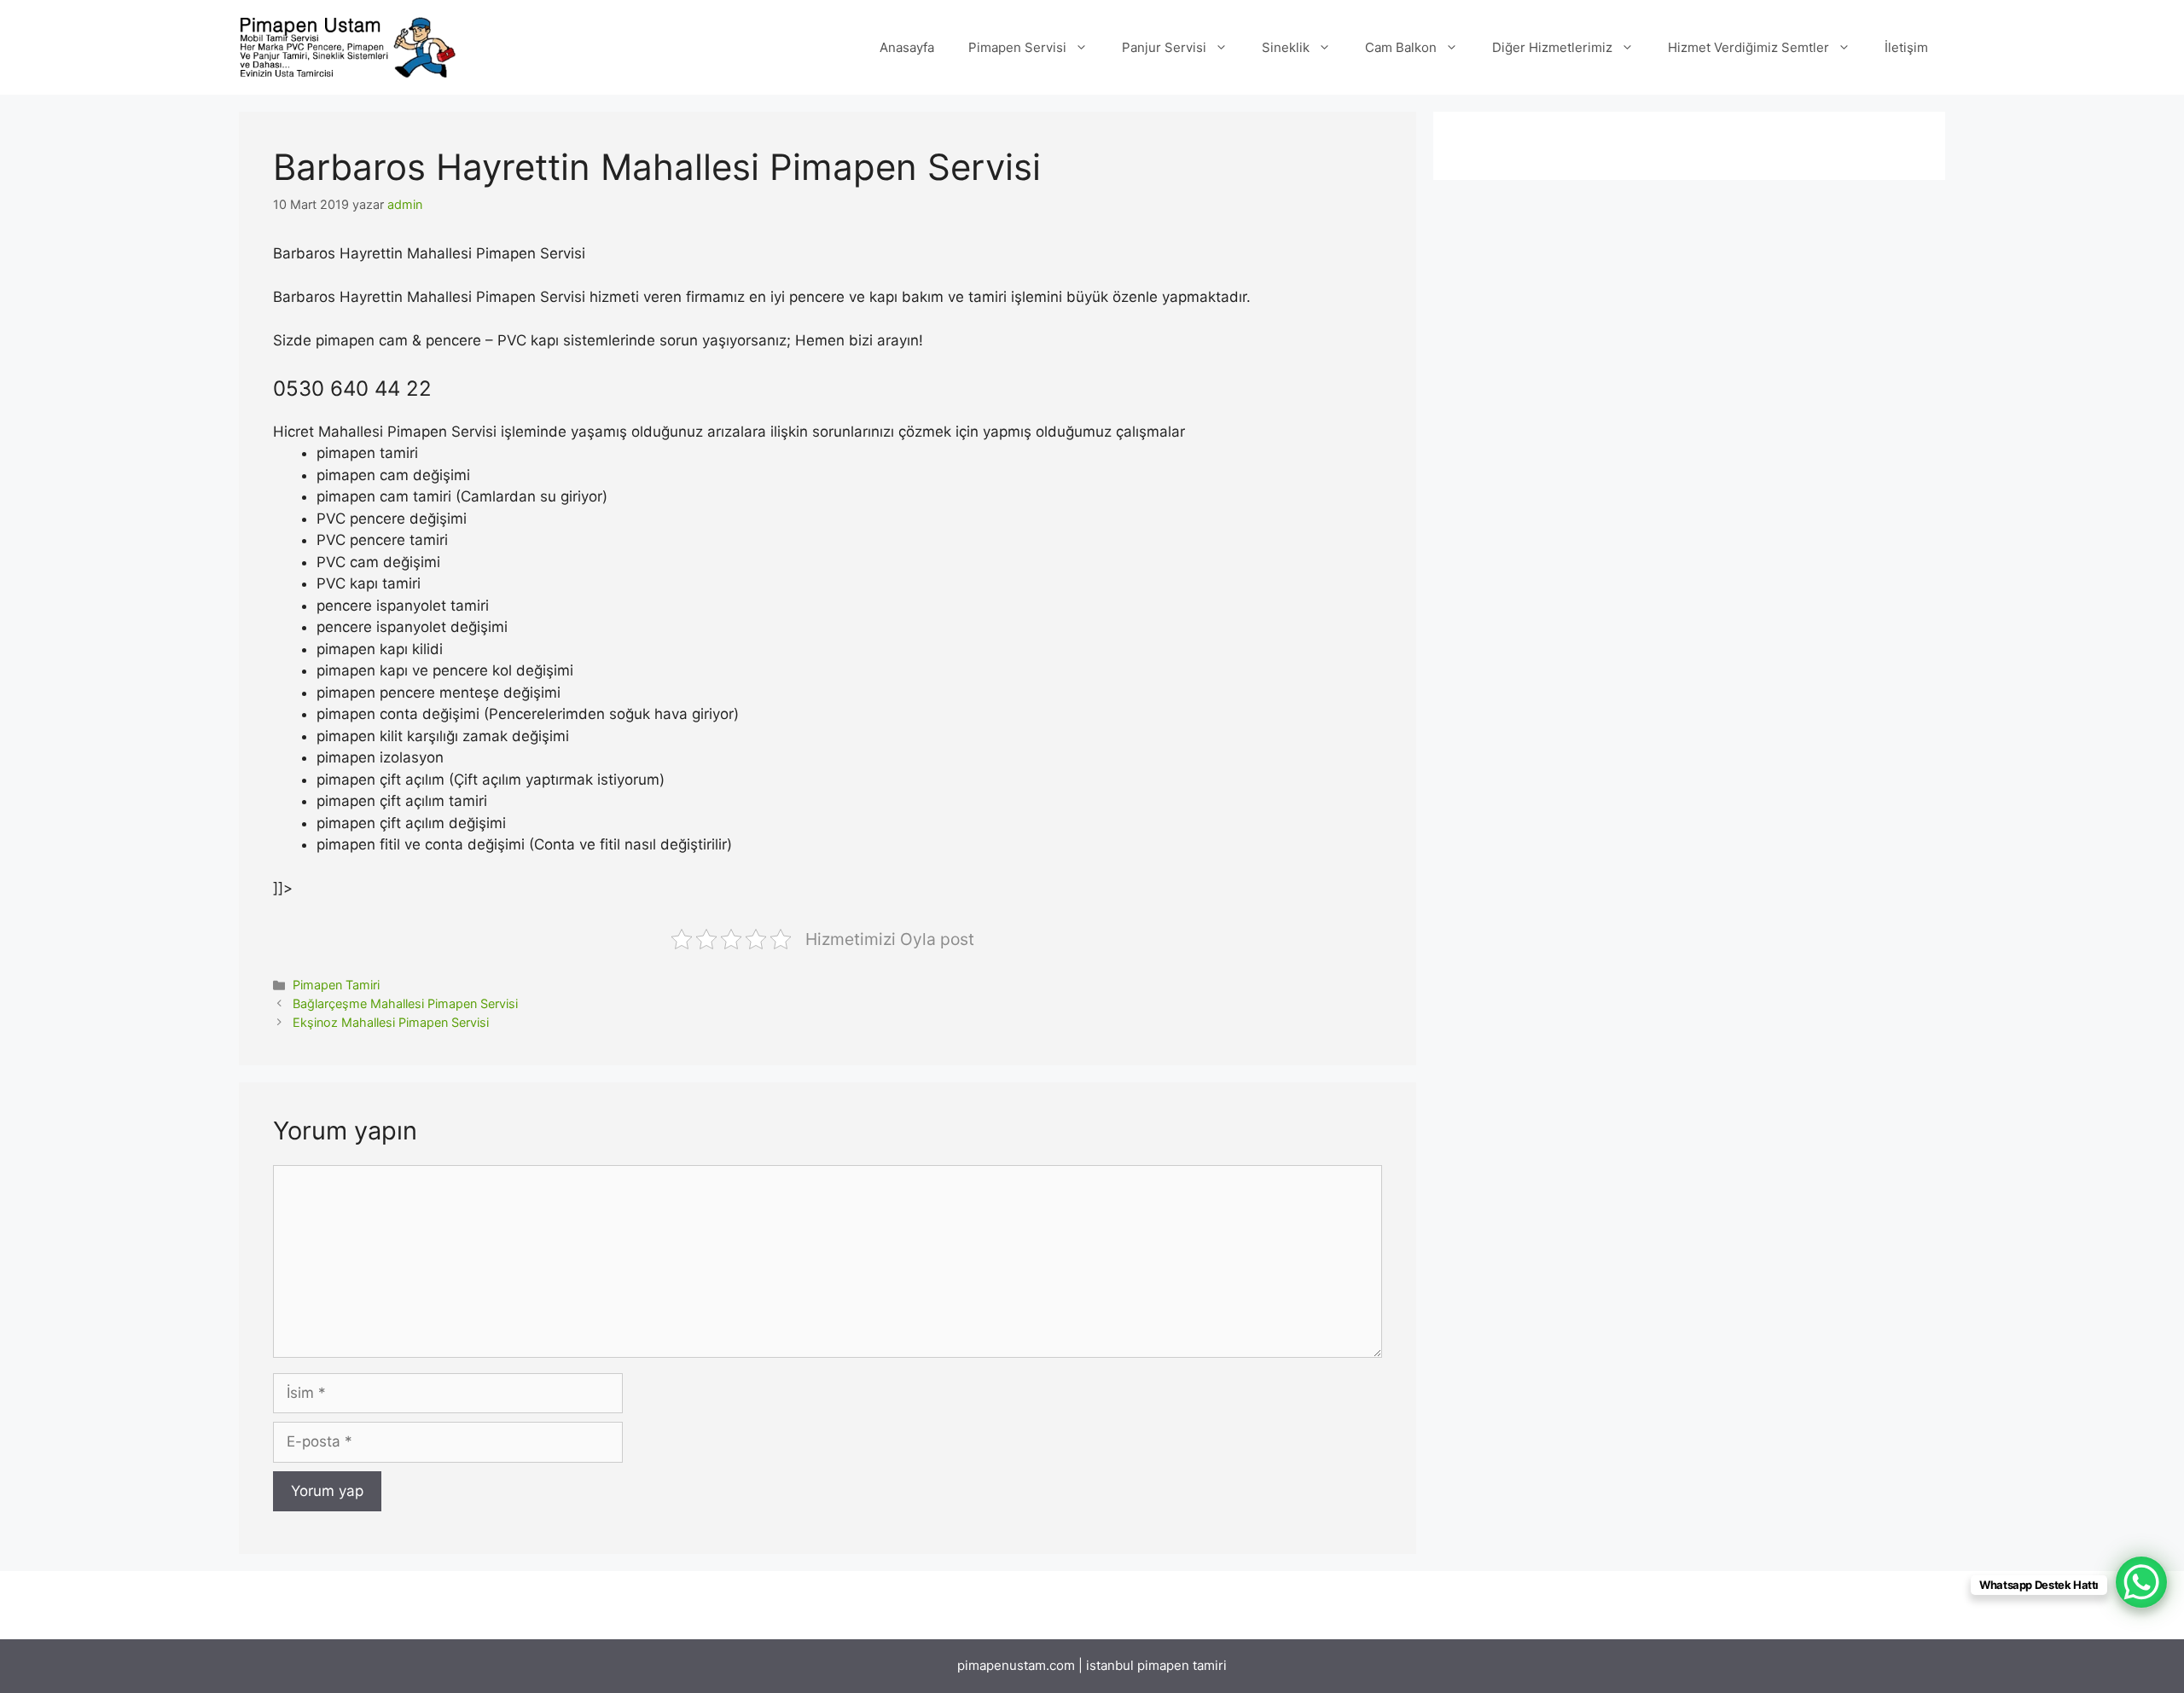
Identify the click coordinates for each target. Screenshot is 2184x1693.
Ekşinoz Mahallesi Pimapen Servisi (391, 1022)
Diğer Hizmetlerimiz (1552, 47)
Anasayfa (907, 47)
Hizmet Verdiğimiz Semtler (1748, 47)
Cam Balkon (1401, 47)
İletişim (1906, 47)
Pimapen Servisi (1017, 47)
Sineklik (1286, 47)
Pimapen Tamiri (336, 985)
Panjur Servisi (1164, 47)
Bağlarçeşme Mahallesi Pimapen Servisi (405, 1003)
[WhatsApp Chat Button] (2141, 1582)
